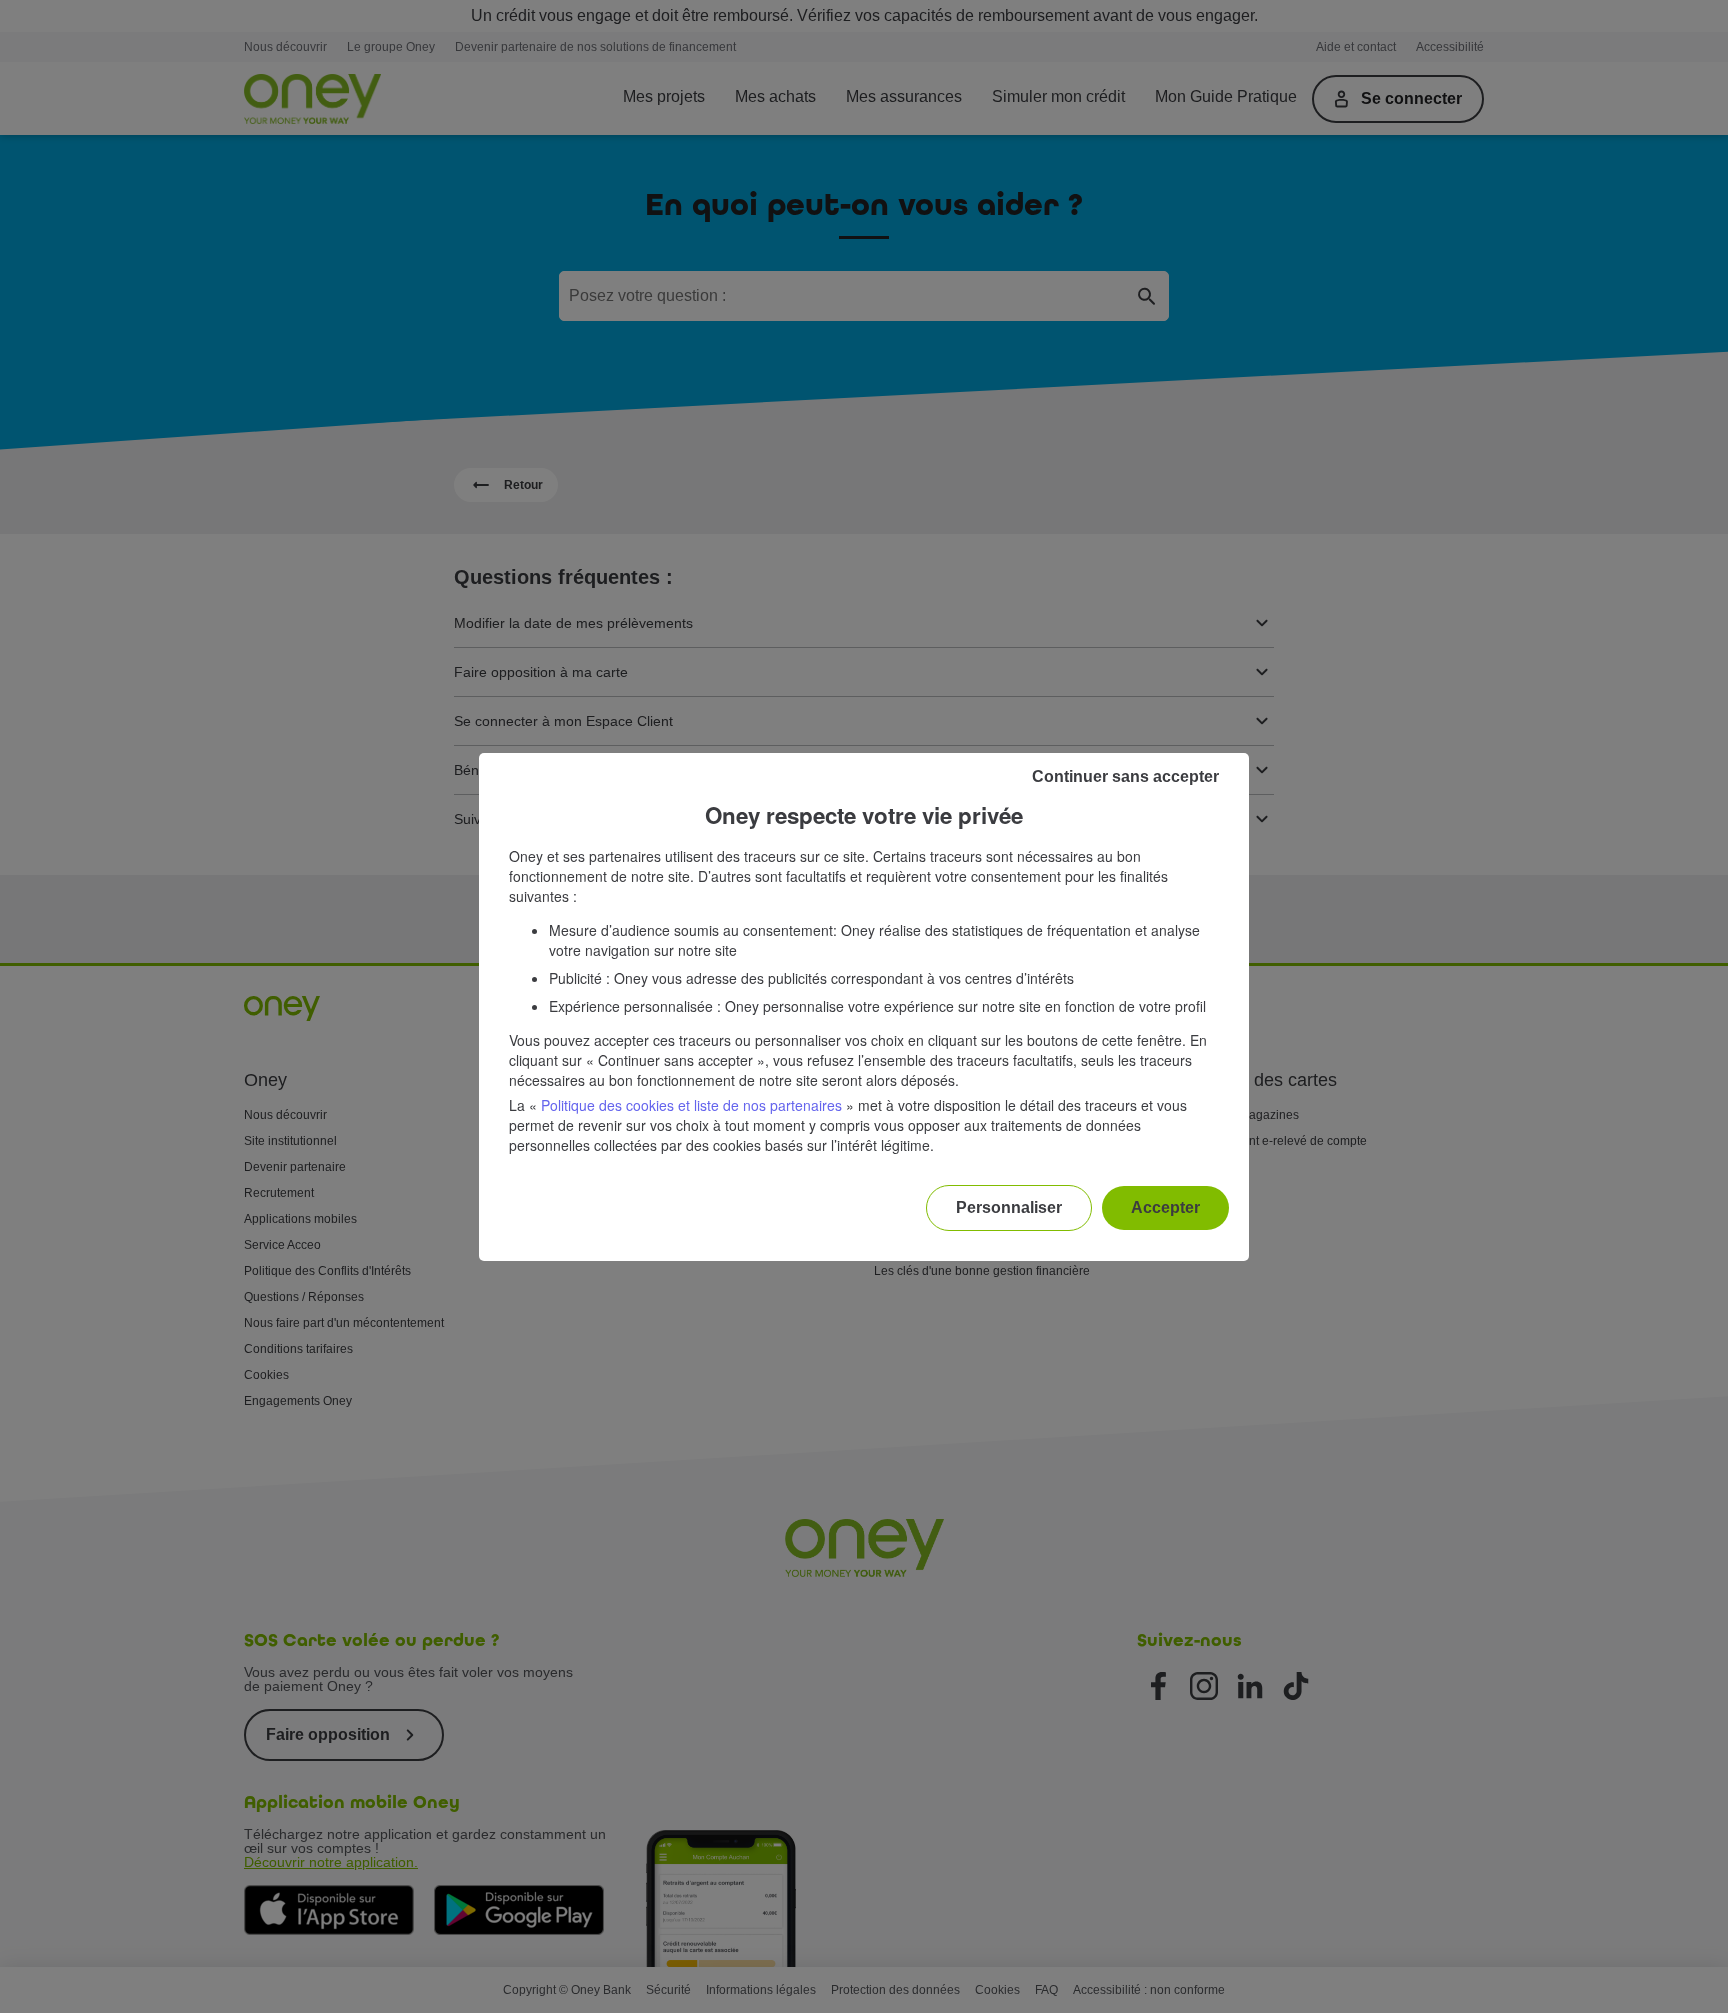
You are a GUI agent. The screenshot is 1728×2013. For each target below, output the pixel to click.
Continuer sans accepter (1125, 776)
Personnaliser (1009, 1207)
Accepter (1165, 1207)
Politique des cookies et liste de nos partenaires (691, 1105)
